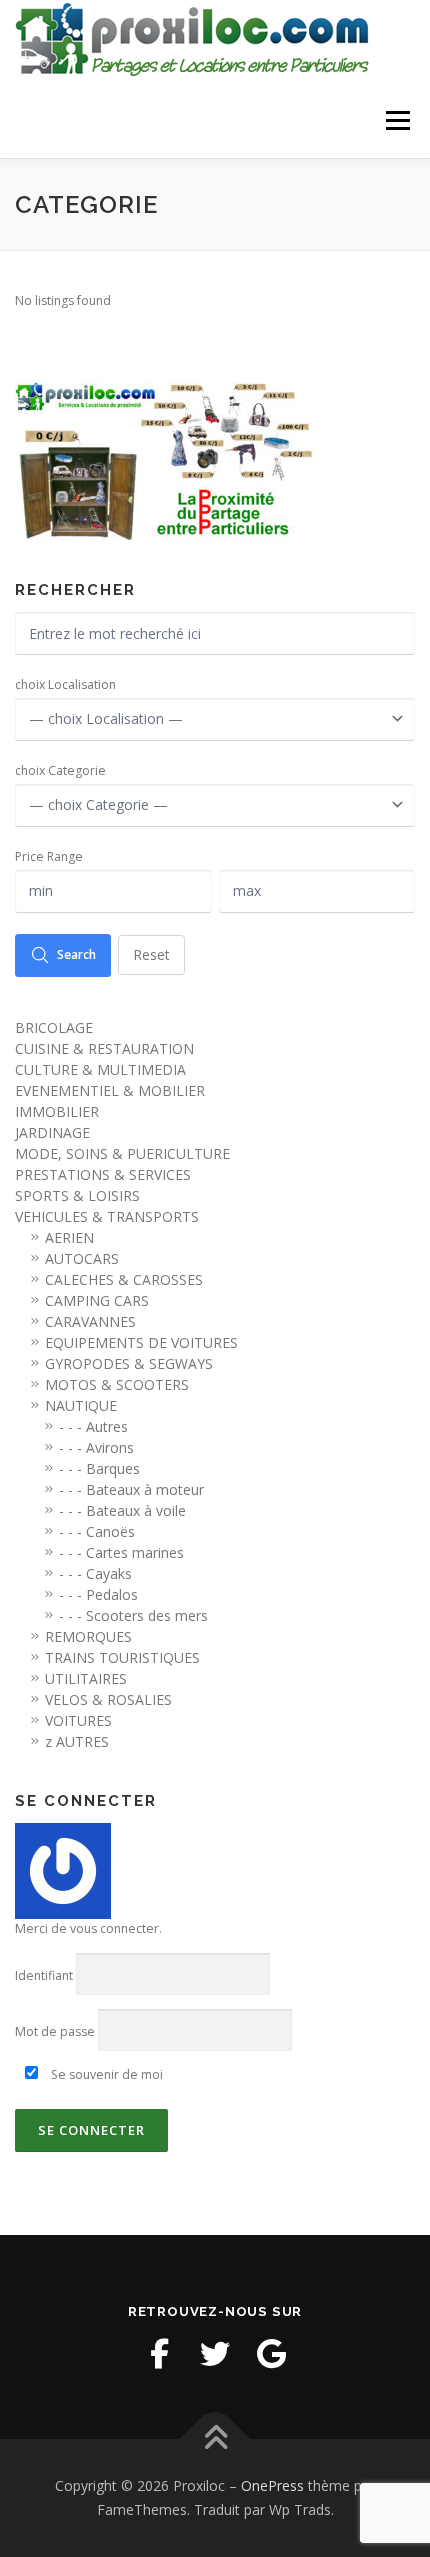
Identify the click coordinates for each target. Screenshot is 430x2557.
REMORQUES (88, 1636)
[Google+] (271, 2354)
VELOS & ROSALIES (108, 1699)
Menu (396, 120)
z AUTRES (77, 1741)
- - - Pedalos (98, 1594)
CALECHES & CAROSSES (124, 1279)
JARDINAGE (52, 1132)
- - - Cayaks (95, 1573)
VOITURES (78, 1720)
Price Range (49, 856)
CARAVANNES (90, 1321)
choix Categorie (60, 770)
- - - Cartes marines (121, 1552)
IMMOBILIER (57, 1111)
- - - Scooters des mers (133, 1615)
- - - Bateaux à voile (122, 1510)
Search (76, 954)
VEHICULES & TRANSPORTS (107, 1216)
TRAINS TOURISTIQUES (122, 1657)
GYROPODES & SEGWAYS (129, 1363)
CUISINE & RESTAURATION (104, 1048)
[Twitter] (215, 2354)
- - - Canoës (97, 1531)
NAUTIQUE (81, 1405)
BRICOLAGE (54, 1027)
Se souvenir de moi (105, 2074)
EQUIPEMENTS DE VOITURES (141, 1342)
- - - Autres (93, 1426)
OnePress (272, 2485)
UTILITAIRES (86, 1678)
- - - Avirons (96, 1447)
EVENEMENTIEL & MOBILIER (110, 1090)
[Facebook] (159, 2354)
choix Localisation (65, 684)
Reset (151, 954)
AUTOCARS (82, 1258)
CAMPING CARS (97, 1300)
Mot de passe (55, 2031)
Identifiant (44, 1975)
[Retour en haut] (215, 2439)
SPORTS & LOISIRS (77, 1195)
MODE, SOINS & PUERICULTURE (122, 1153)
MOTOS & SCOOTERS (117, 1384)
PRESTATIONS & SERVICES (103, 1174)
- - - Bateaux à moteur (131, 1489)
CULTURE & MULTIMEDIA (100, 1069)
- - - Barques (99, 1468)
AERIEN (69, 1237)
